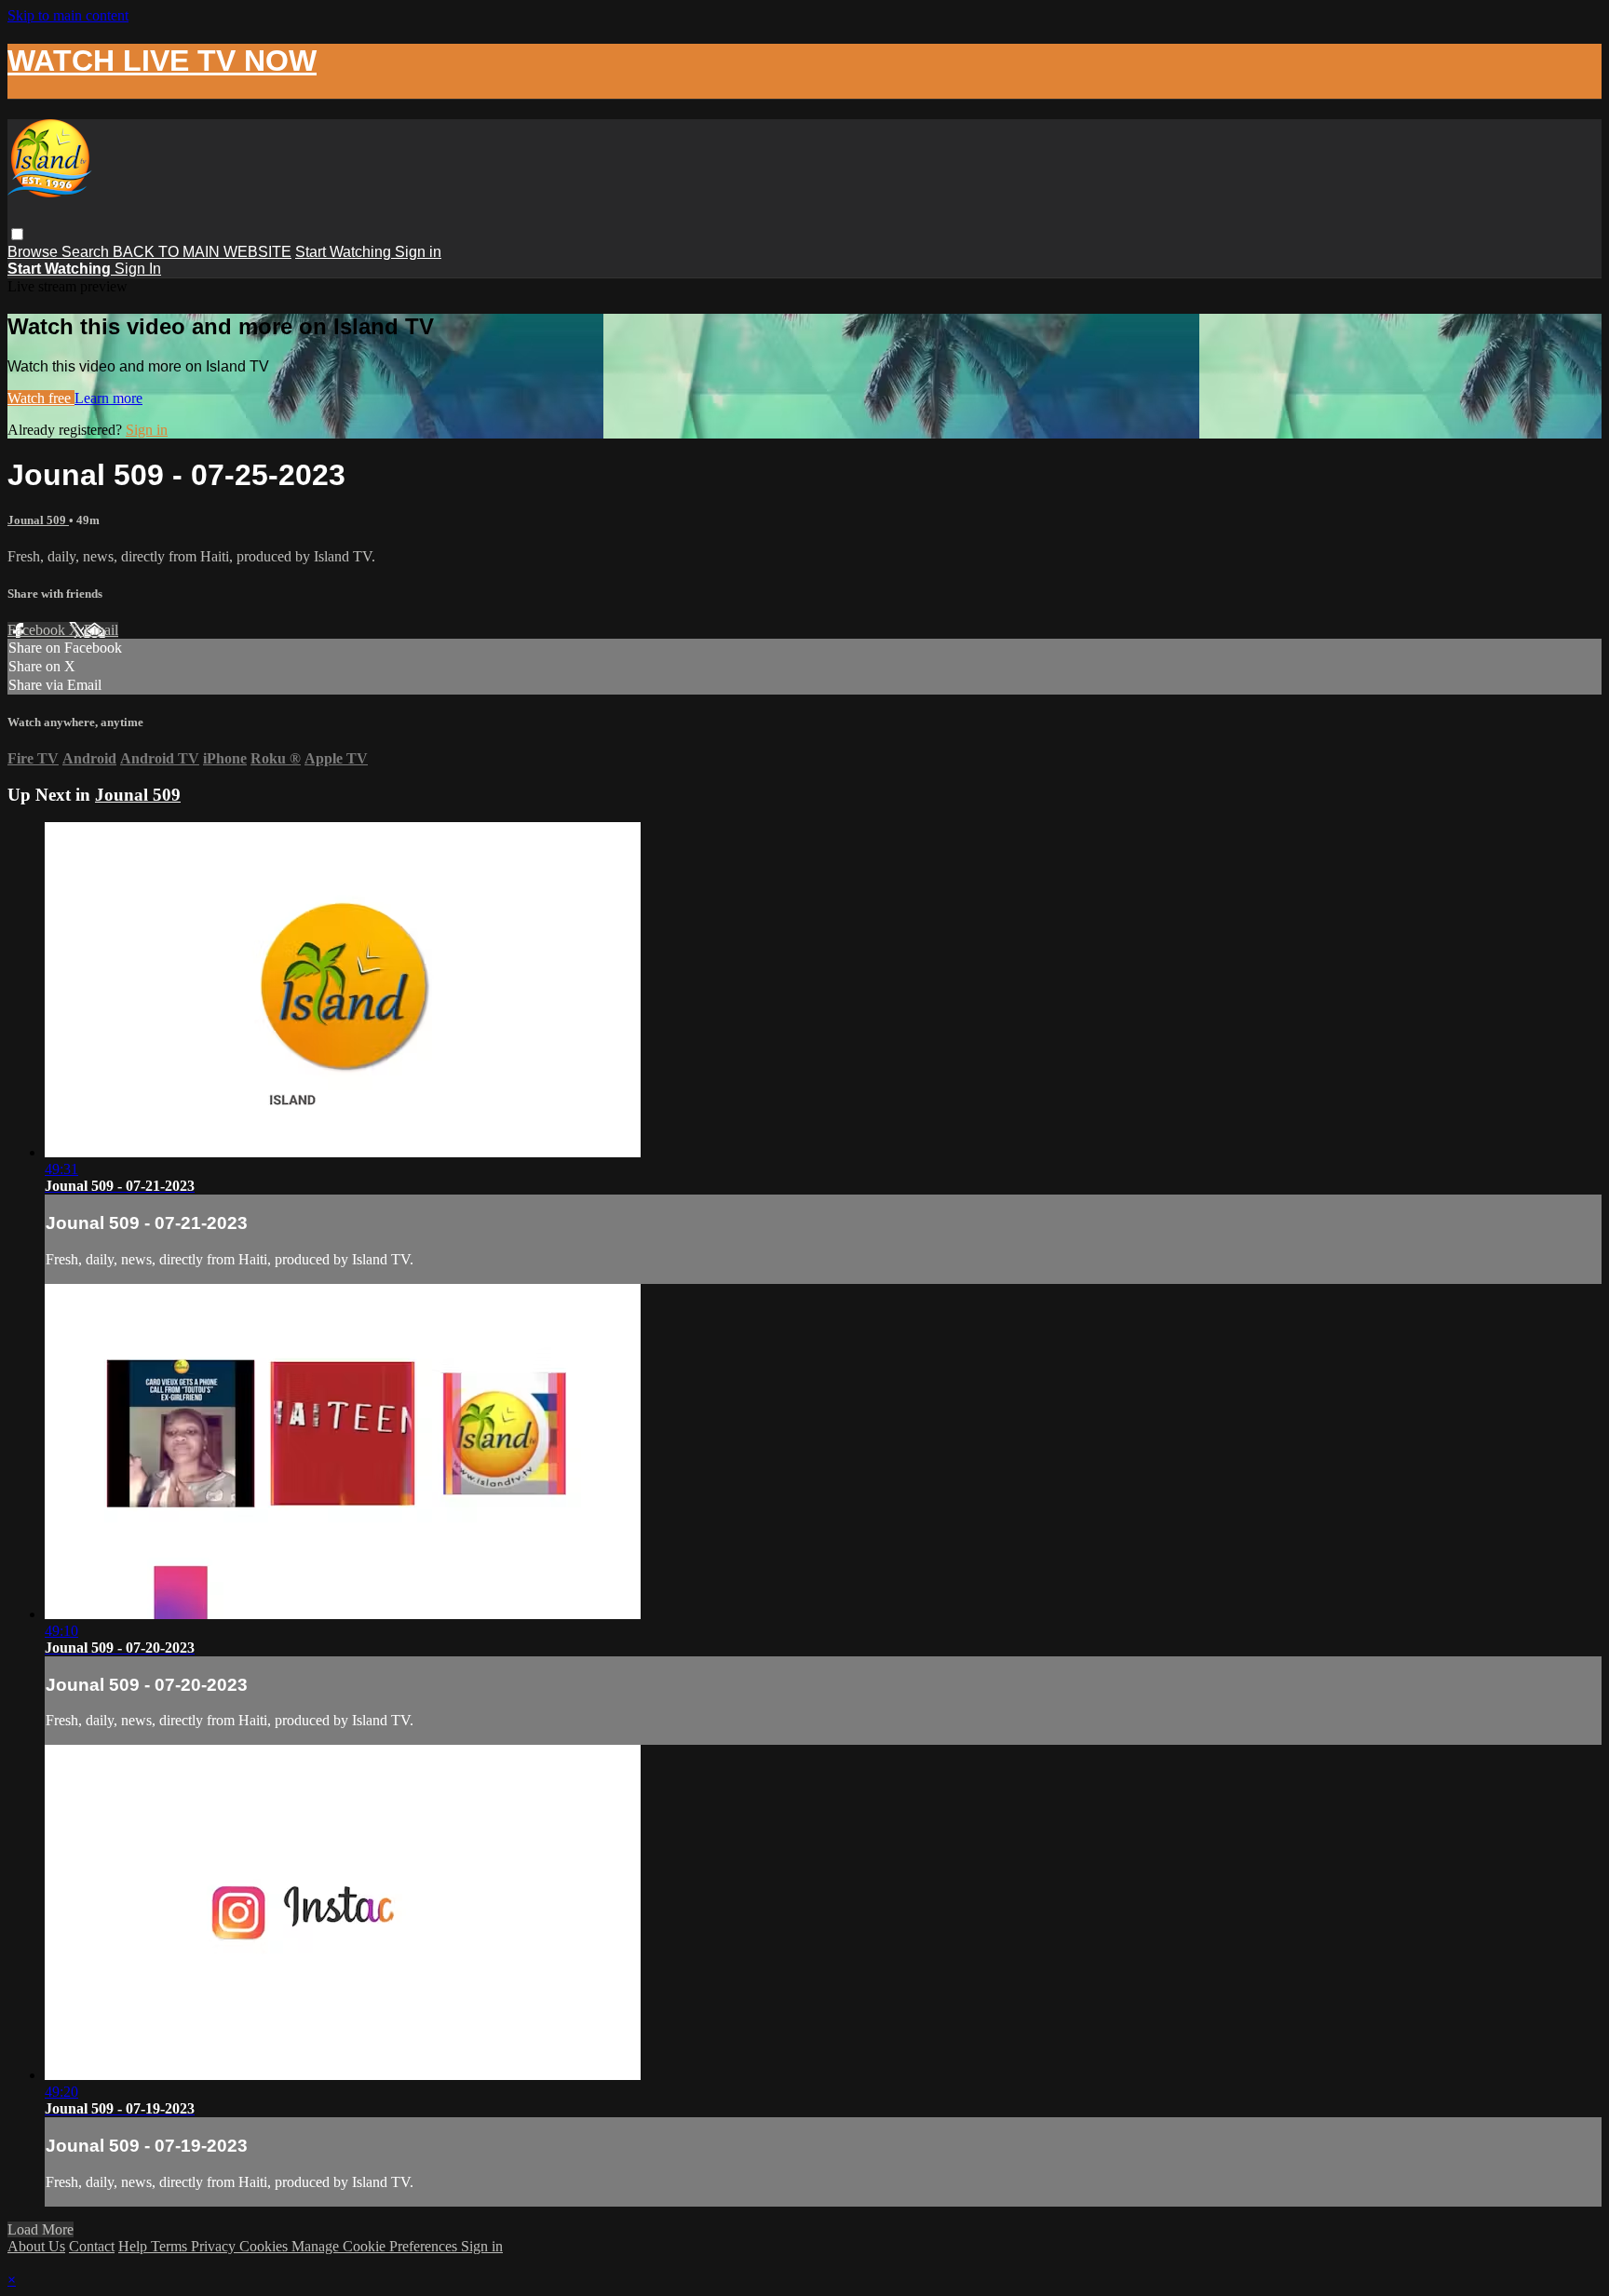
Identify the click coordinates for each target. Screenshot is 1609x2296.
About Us (36, 2246)
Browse (34, 252)
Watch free (41, 398)
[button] (17, 234)
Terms (171, 2246)
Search (87, 252)
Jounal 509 (38, 520)
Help (135, 2246)
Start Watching (345, 252)
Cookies (265, 2246)
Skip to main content (68, 15)
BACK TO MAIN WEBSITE (202, 252)
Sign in (418, 252)
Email (101, 630)
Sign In (138, 269)
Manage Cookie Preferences (376, 2246)
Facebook (38, 630)
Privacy (215, 2246)
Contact (92, 2246)
